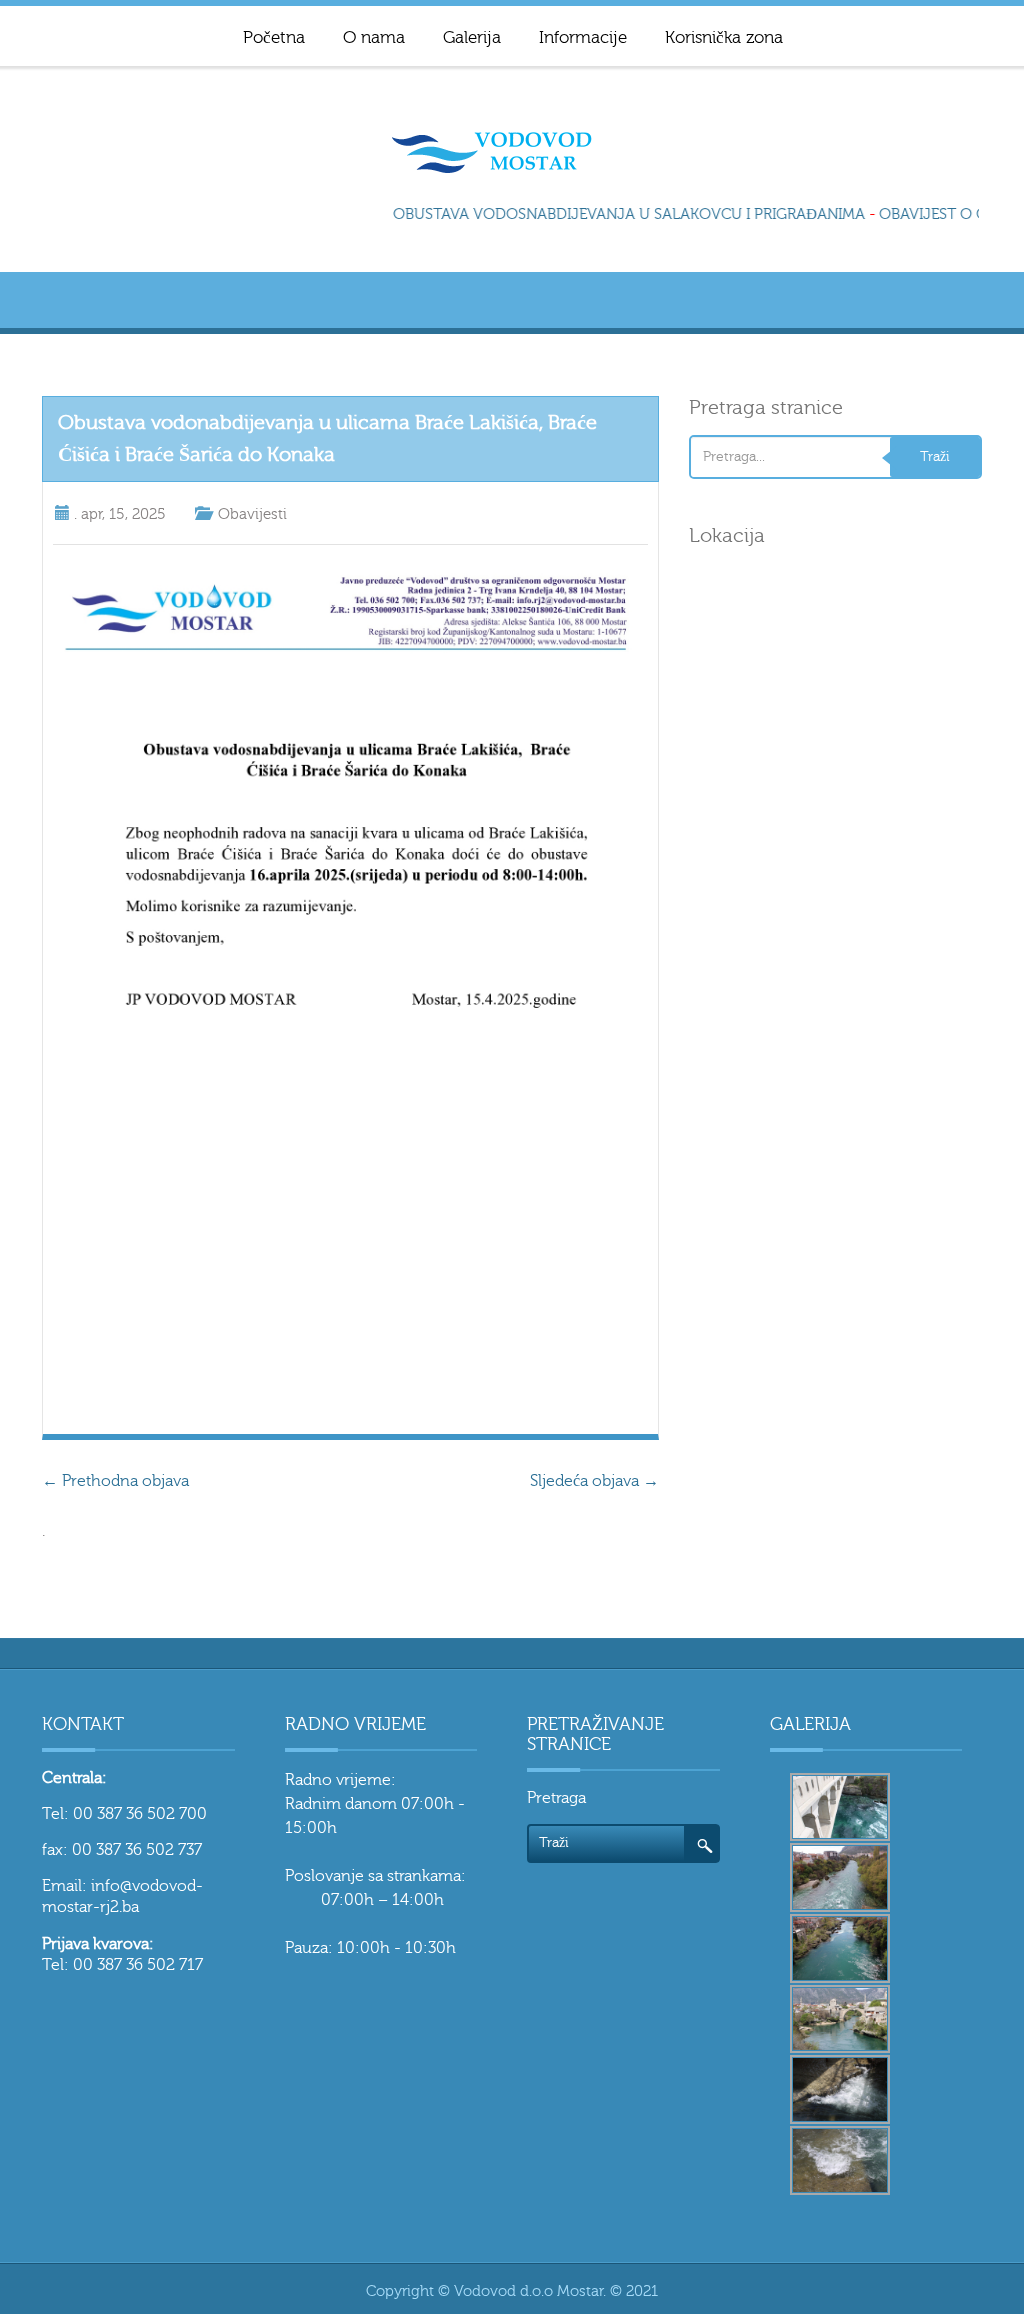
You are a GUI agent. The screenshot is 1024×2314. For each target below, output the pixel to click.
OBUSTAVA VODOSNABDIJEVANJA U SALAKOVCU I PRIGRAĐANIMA (621, 214)
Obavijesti (252, 514)
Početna (274, 37)
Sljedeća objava (594, 1481)
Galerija (472, 37)
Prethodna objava (115, 1481)
